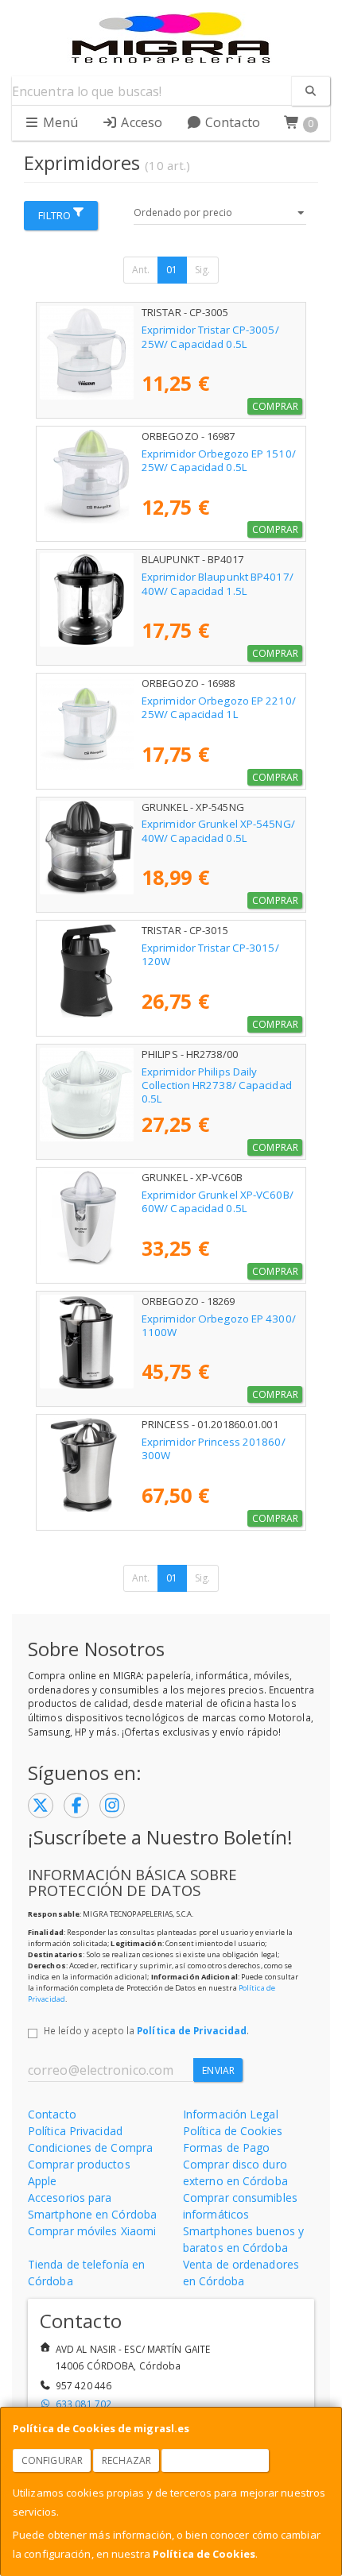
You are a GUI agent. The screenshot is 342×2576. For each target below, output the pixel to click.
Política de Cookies (204, 2554)
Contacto (231, 122)
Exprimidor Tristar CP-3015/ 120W (210, 954)
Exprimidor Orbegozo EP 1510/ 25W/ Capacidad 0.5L (219, 460)
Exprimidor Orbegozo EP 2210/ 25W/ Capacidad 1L (219, 707)
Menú (59, 122)
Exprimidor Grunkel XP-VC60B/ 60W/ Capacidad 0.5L (218, 1201)
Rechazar (126, 2460)
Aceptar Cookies (216, 2460)
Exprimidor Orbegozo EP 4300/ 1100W (219, 1325)
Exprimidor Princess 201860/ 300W (214, 1448)
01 (172, 270)
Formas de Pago (226, 2147)
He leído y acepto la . (146, 2030)
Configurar (52, 2460)
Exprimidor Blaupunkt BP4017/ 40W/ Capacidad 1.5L (218, 583)
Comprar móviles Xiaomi (92, 2231)
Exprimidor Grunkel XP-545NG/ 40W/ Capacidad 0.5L (218, 830)
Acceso (140, 122)
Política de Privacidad (192, 2030)
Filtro (54, 215)
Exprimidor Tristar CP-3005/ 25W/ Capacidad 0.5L (210, 336)
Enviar (218, 2070)
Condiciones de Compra (90, 2147)
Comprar (275, 406)
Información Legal (231, 2114)
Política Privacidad (75, 2131)
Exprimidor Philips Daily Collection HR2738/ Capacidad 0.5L (217, 1085)
